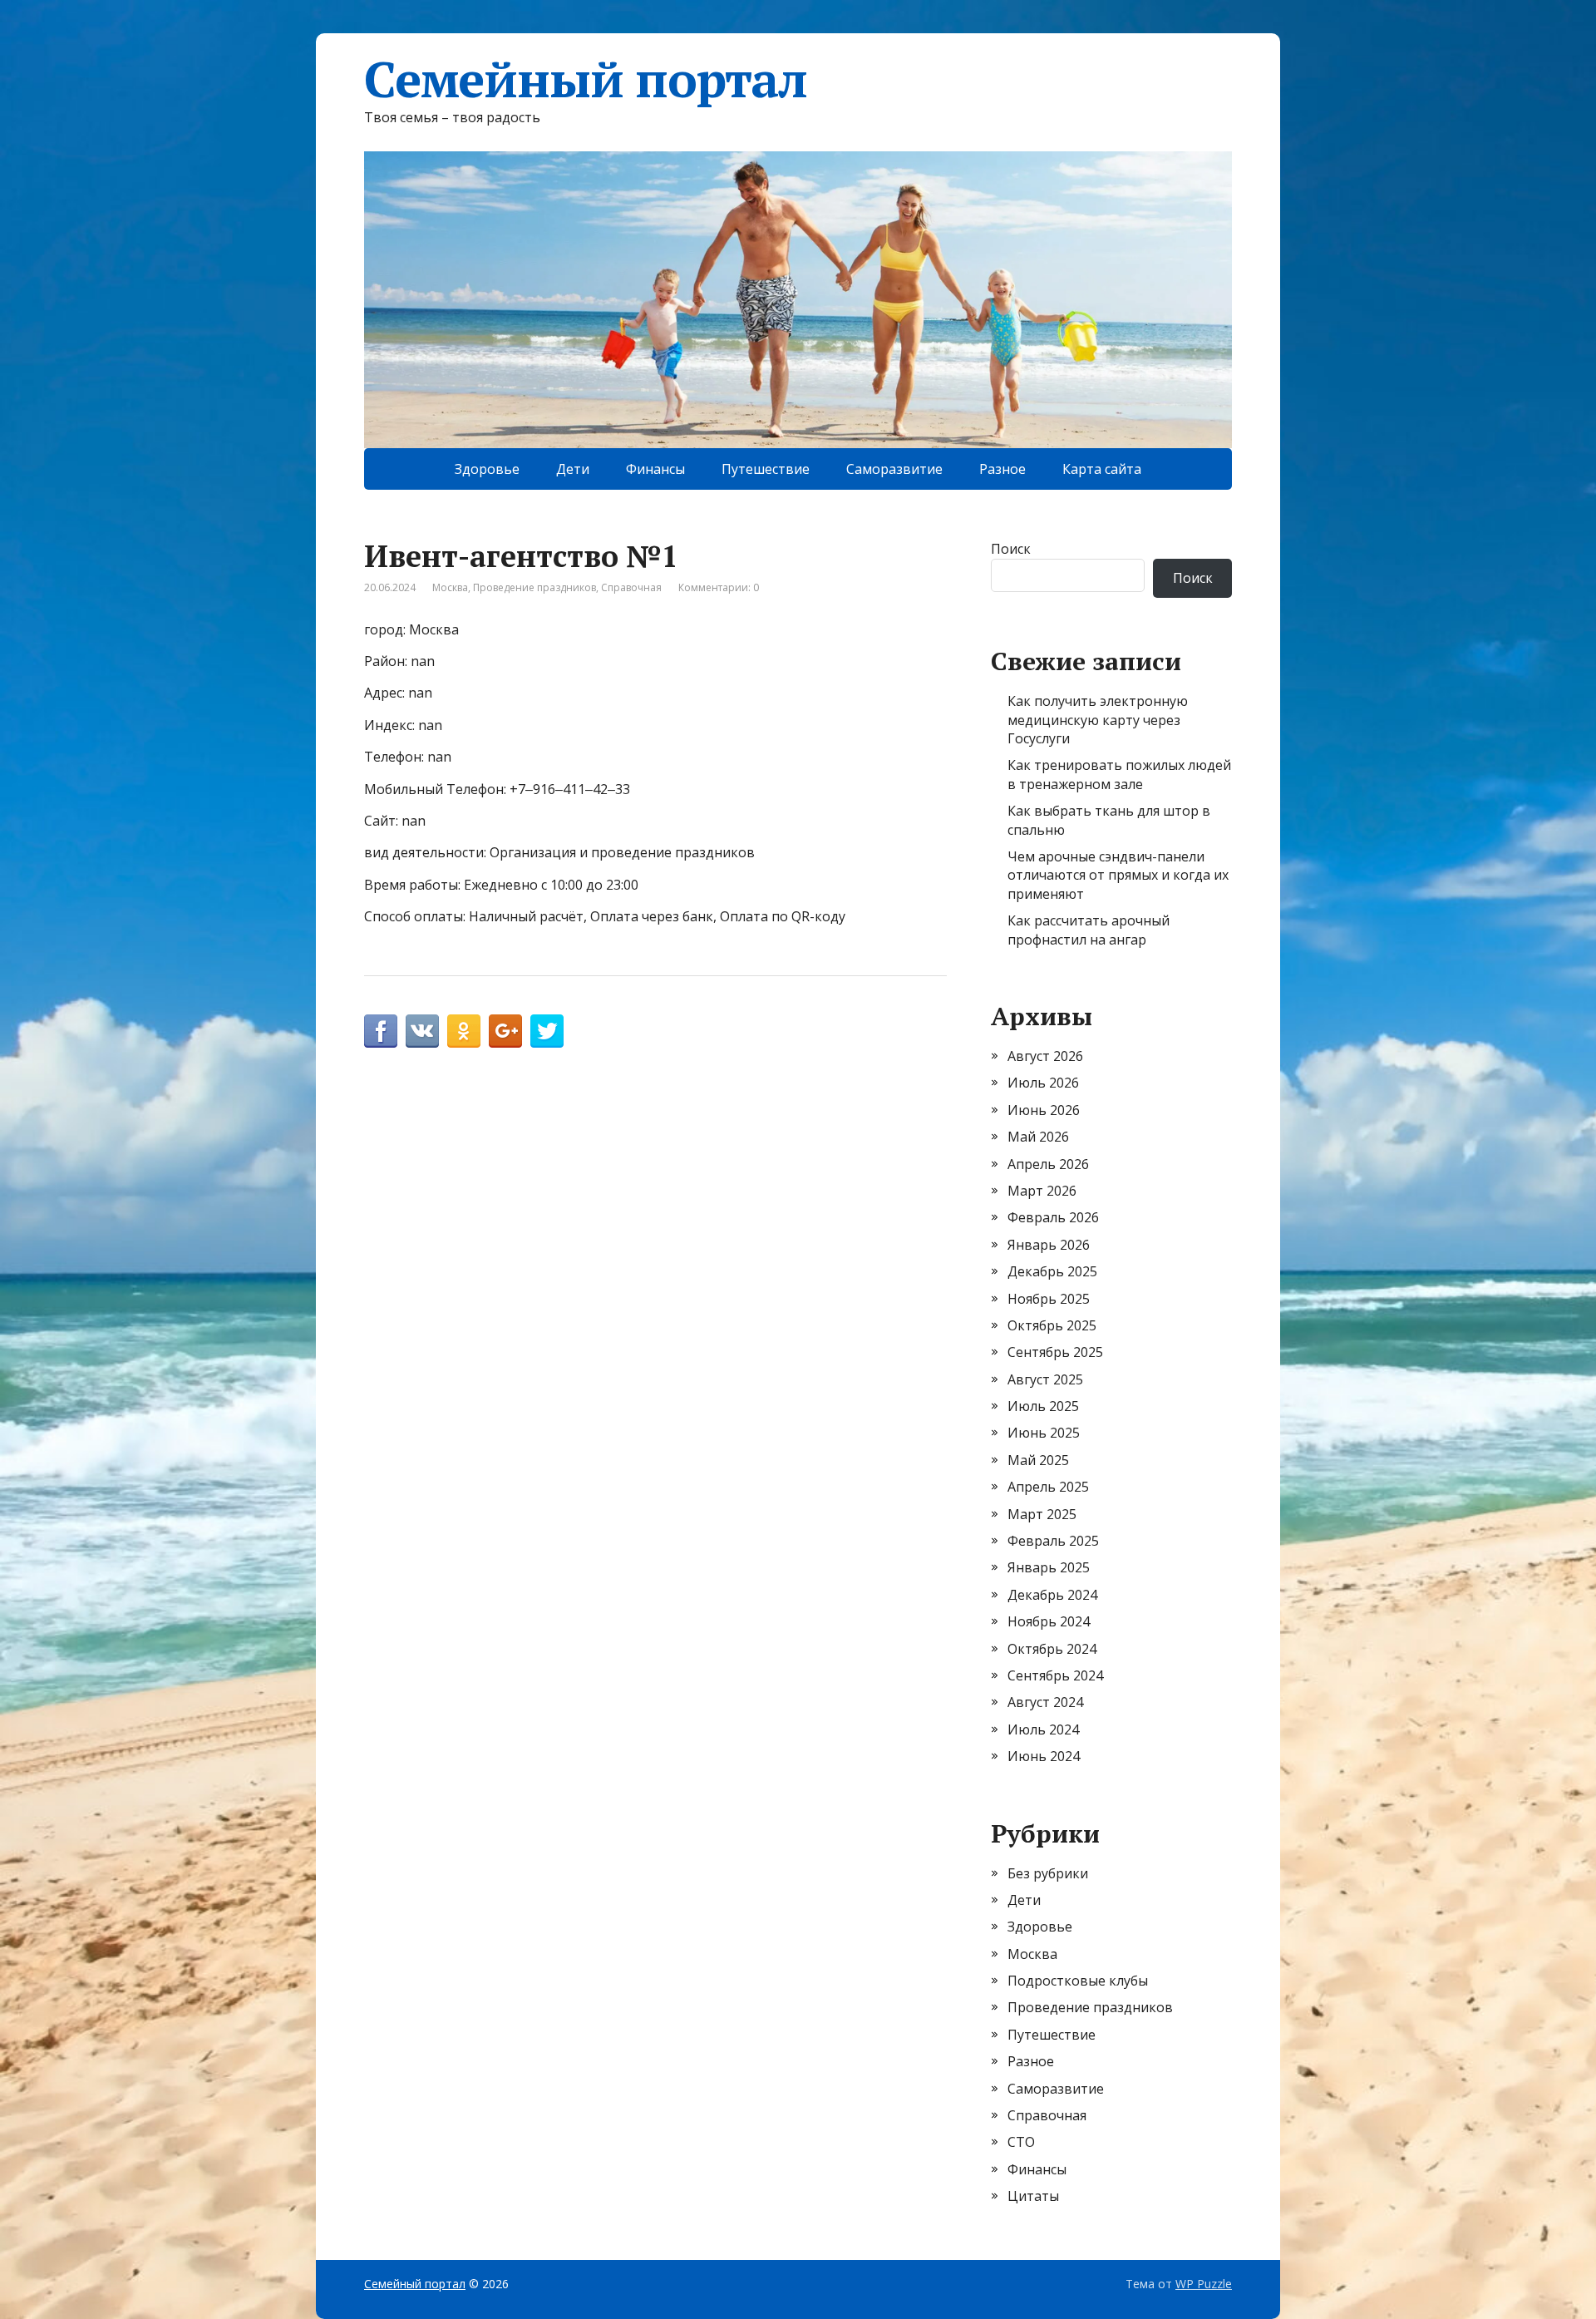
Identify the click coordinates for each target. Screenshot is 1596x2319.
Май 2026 (1038, 1137)
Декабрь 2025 (1052, 1271)
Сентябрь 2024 (1055, 1675)
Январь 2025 (1049, 1567)
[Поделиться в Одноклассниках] (464, 1031)
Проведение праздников (534, 587)
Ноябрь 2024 (1049, 1621)
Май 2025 (1038, 1460)
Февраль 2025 (1053, 1541)
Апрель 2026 (1048, 1164)
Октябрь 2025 (1052, 1325)
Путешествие (766, 469)
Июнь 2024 (1044, 1756)
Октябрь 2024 (1052, 1649)
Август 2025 (1045, 1379)
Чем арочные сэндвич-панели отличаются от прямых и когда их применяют (1118, 875)
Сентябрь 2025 (1055, 1352)
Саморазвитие (894, 469)
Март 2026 (1042, 1191)
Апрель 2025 (1048, 1487)
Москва (450, 587)
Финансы (655, 469)
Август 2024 (1045, 1702)
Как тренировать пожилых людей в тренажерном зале (1119, 774)
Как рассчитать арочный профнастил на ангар (1089, 930)
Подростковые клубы (1078, 1981)
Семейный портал (586, 79)
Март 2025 (1042, 1514)
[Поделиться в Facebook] (381, 1031)
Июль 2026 (1043, 1083)
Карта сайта (1102, 469)
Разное (1002, 469)
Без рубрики (1048, 1873)
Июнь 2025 (1044, 1433)
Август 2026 (1045, 1056)
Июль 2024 (1043, 1729)
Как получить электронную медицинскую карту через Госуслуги (1098, 720)
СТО (1021, 2142)
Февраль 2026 (1053, 1217)
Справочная (631, 587)
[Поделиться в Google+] (505, 1031)
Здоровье (487, 469)
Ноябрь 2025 (1049, 1299)
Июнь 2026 (1044, 1110)
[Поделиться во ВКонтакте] (422, 1031)
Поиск (1011, 549)
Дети (573, 469)
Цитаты (1033, 2196)
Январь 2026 (1049, 1245)
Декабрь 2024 (1052, 1595)
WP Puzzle (1204, 2284)
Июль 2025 (1043, 1406)
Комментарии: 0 (719, 587)
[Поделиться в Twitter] (547, 1031)
